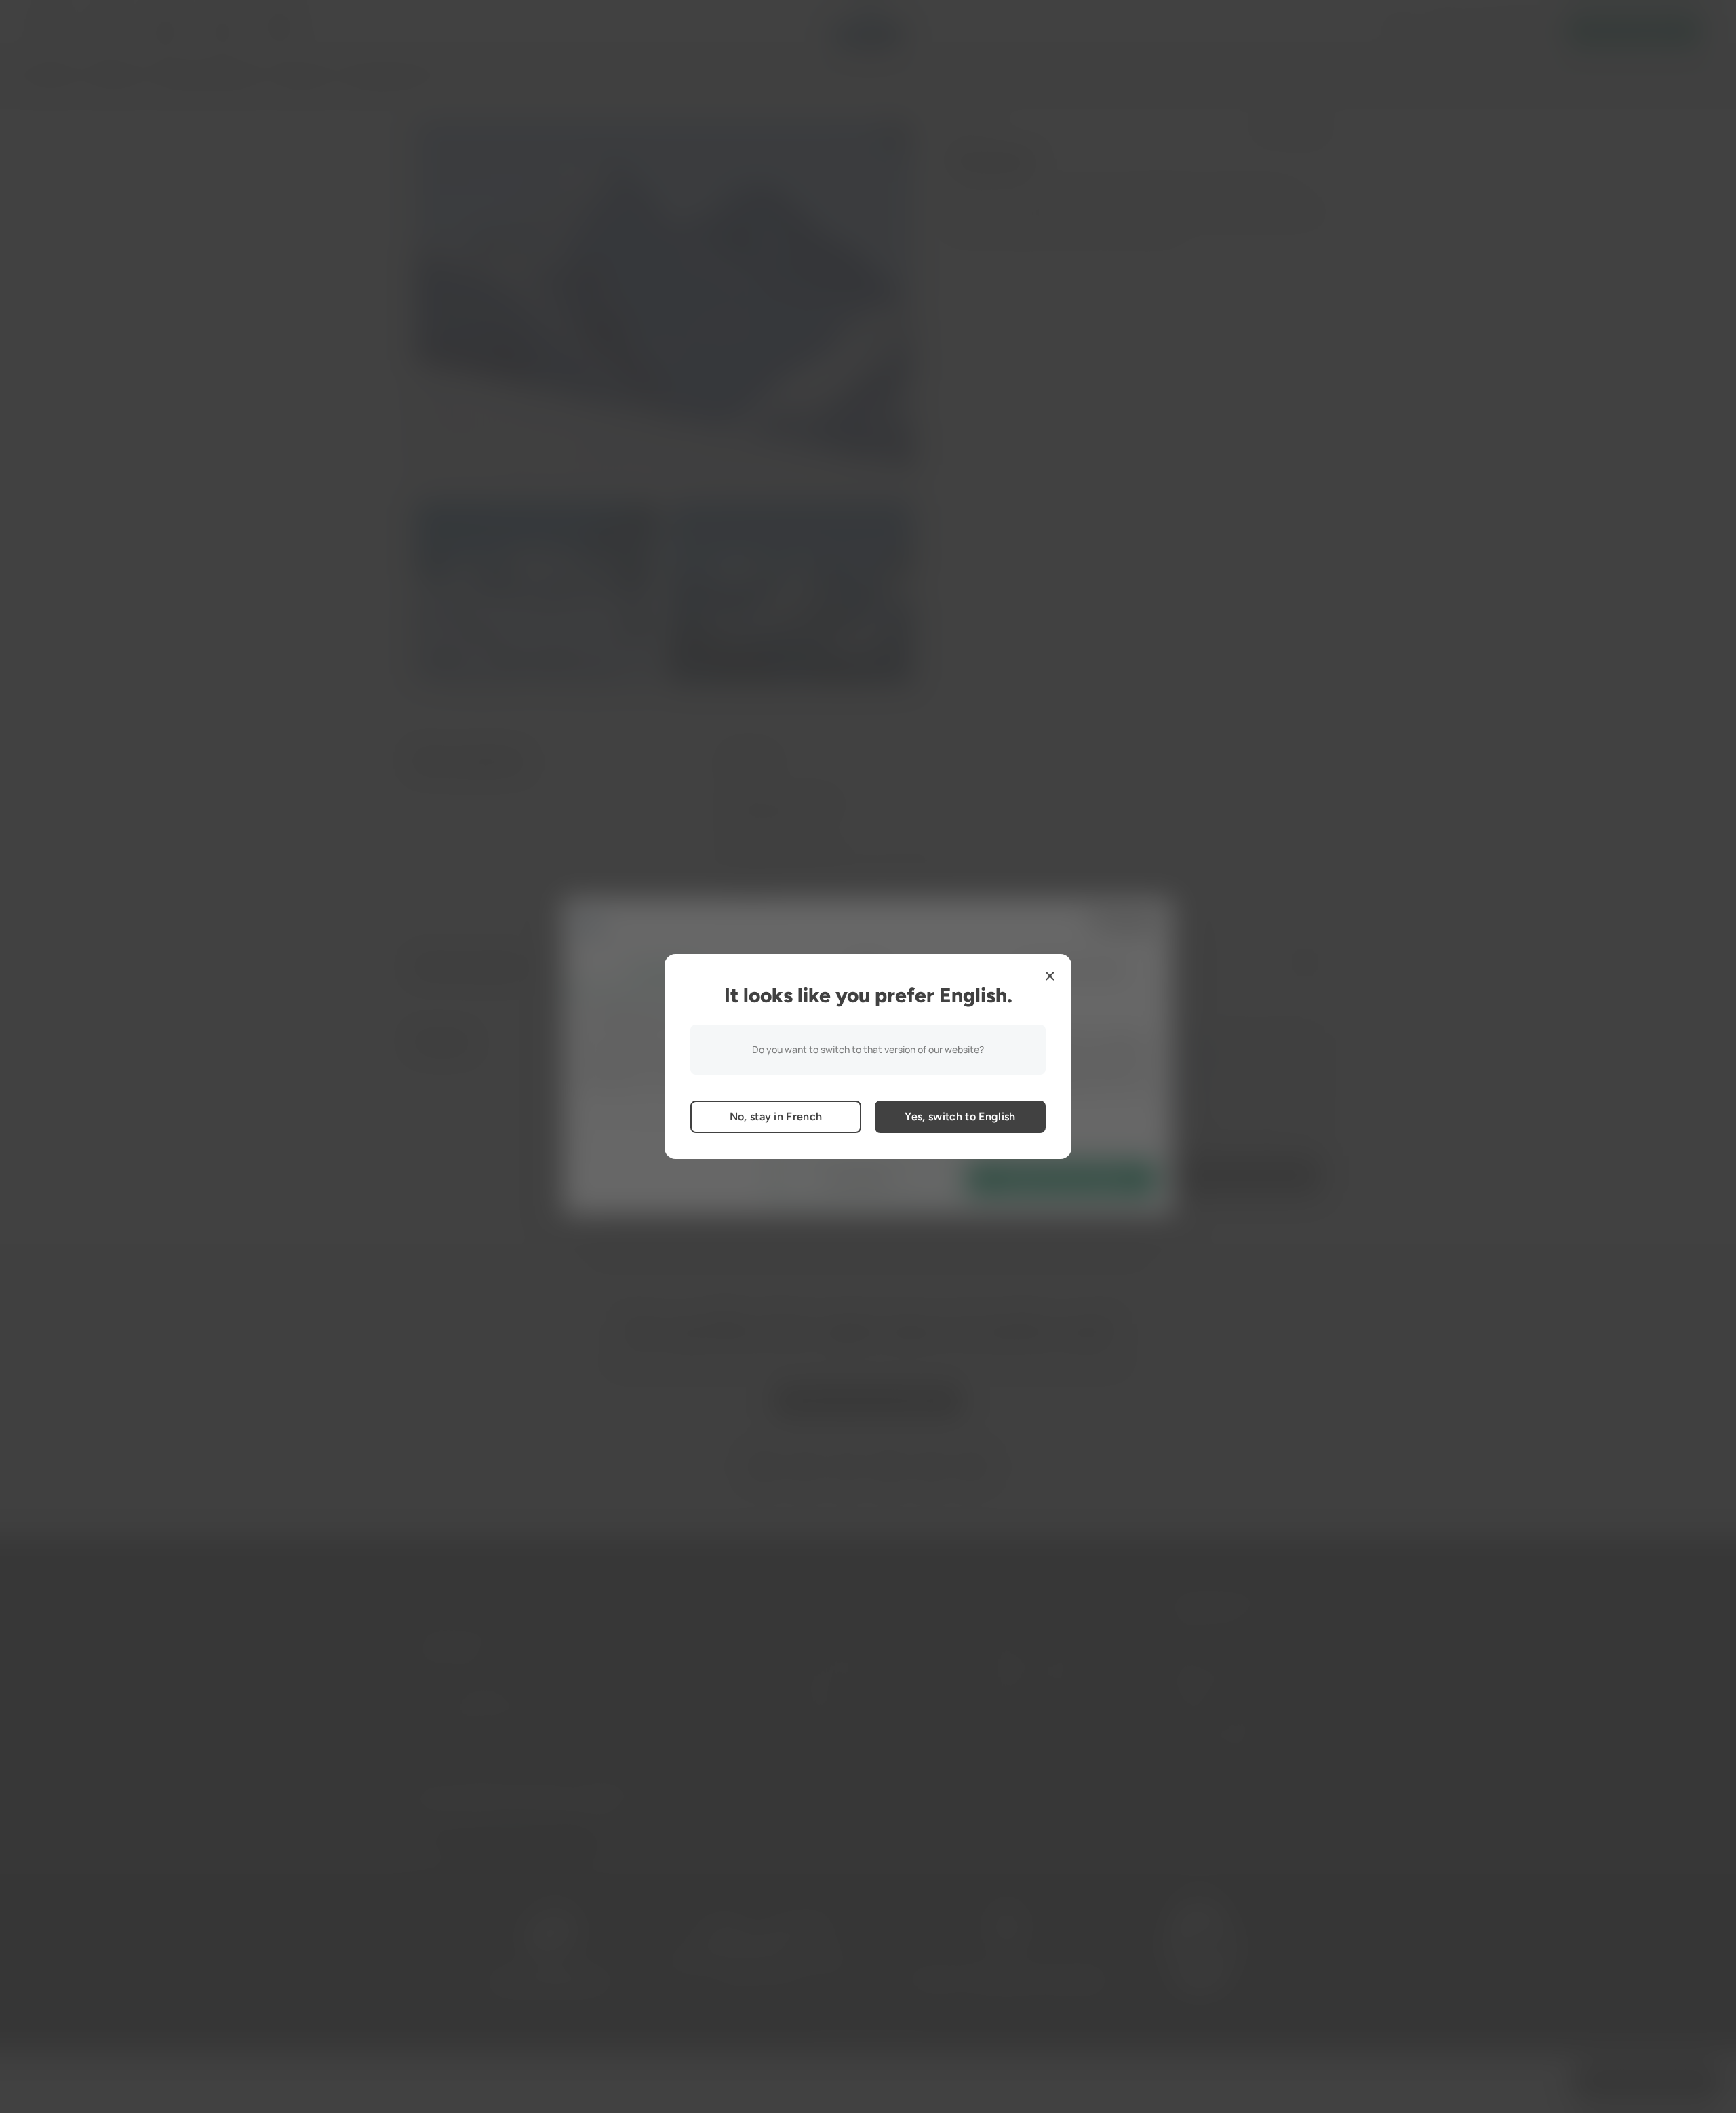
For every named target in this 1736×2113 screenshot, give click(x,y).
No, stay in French (776, 1117)
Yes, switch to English (960, 1117)
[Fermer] (1050, 976)
